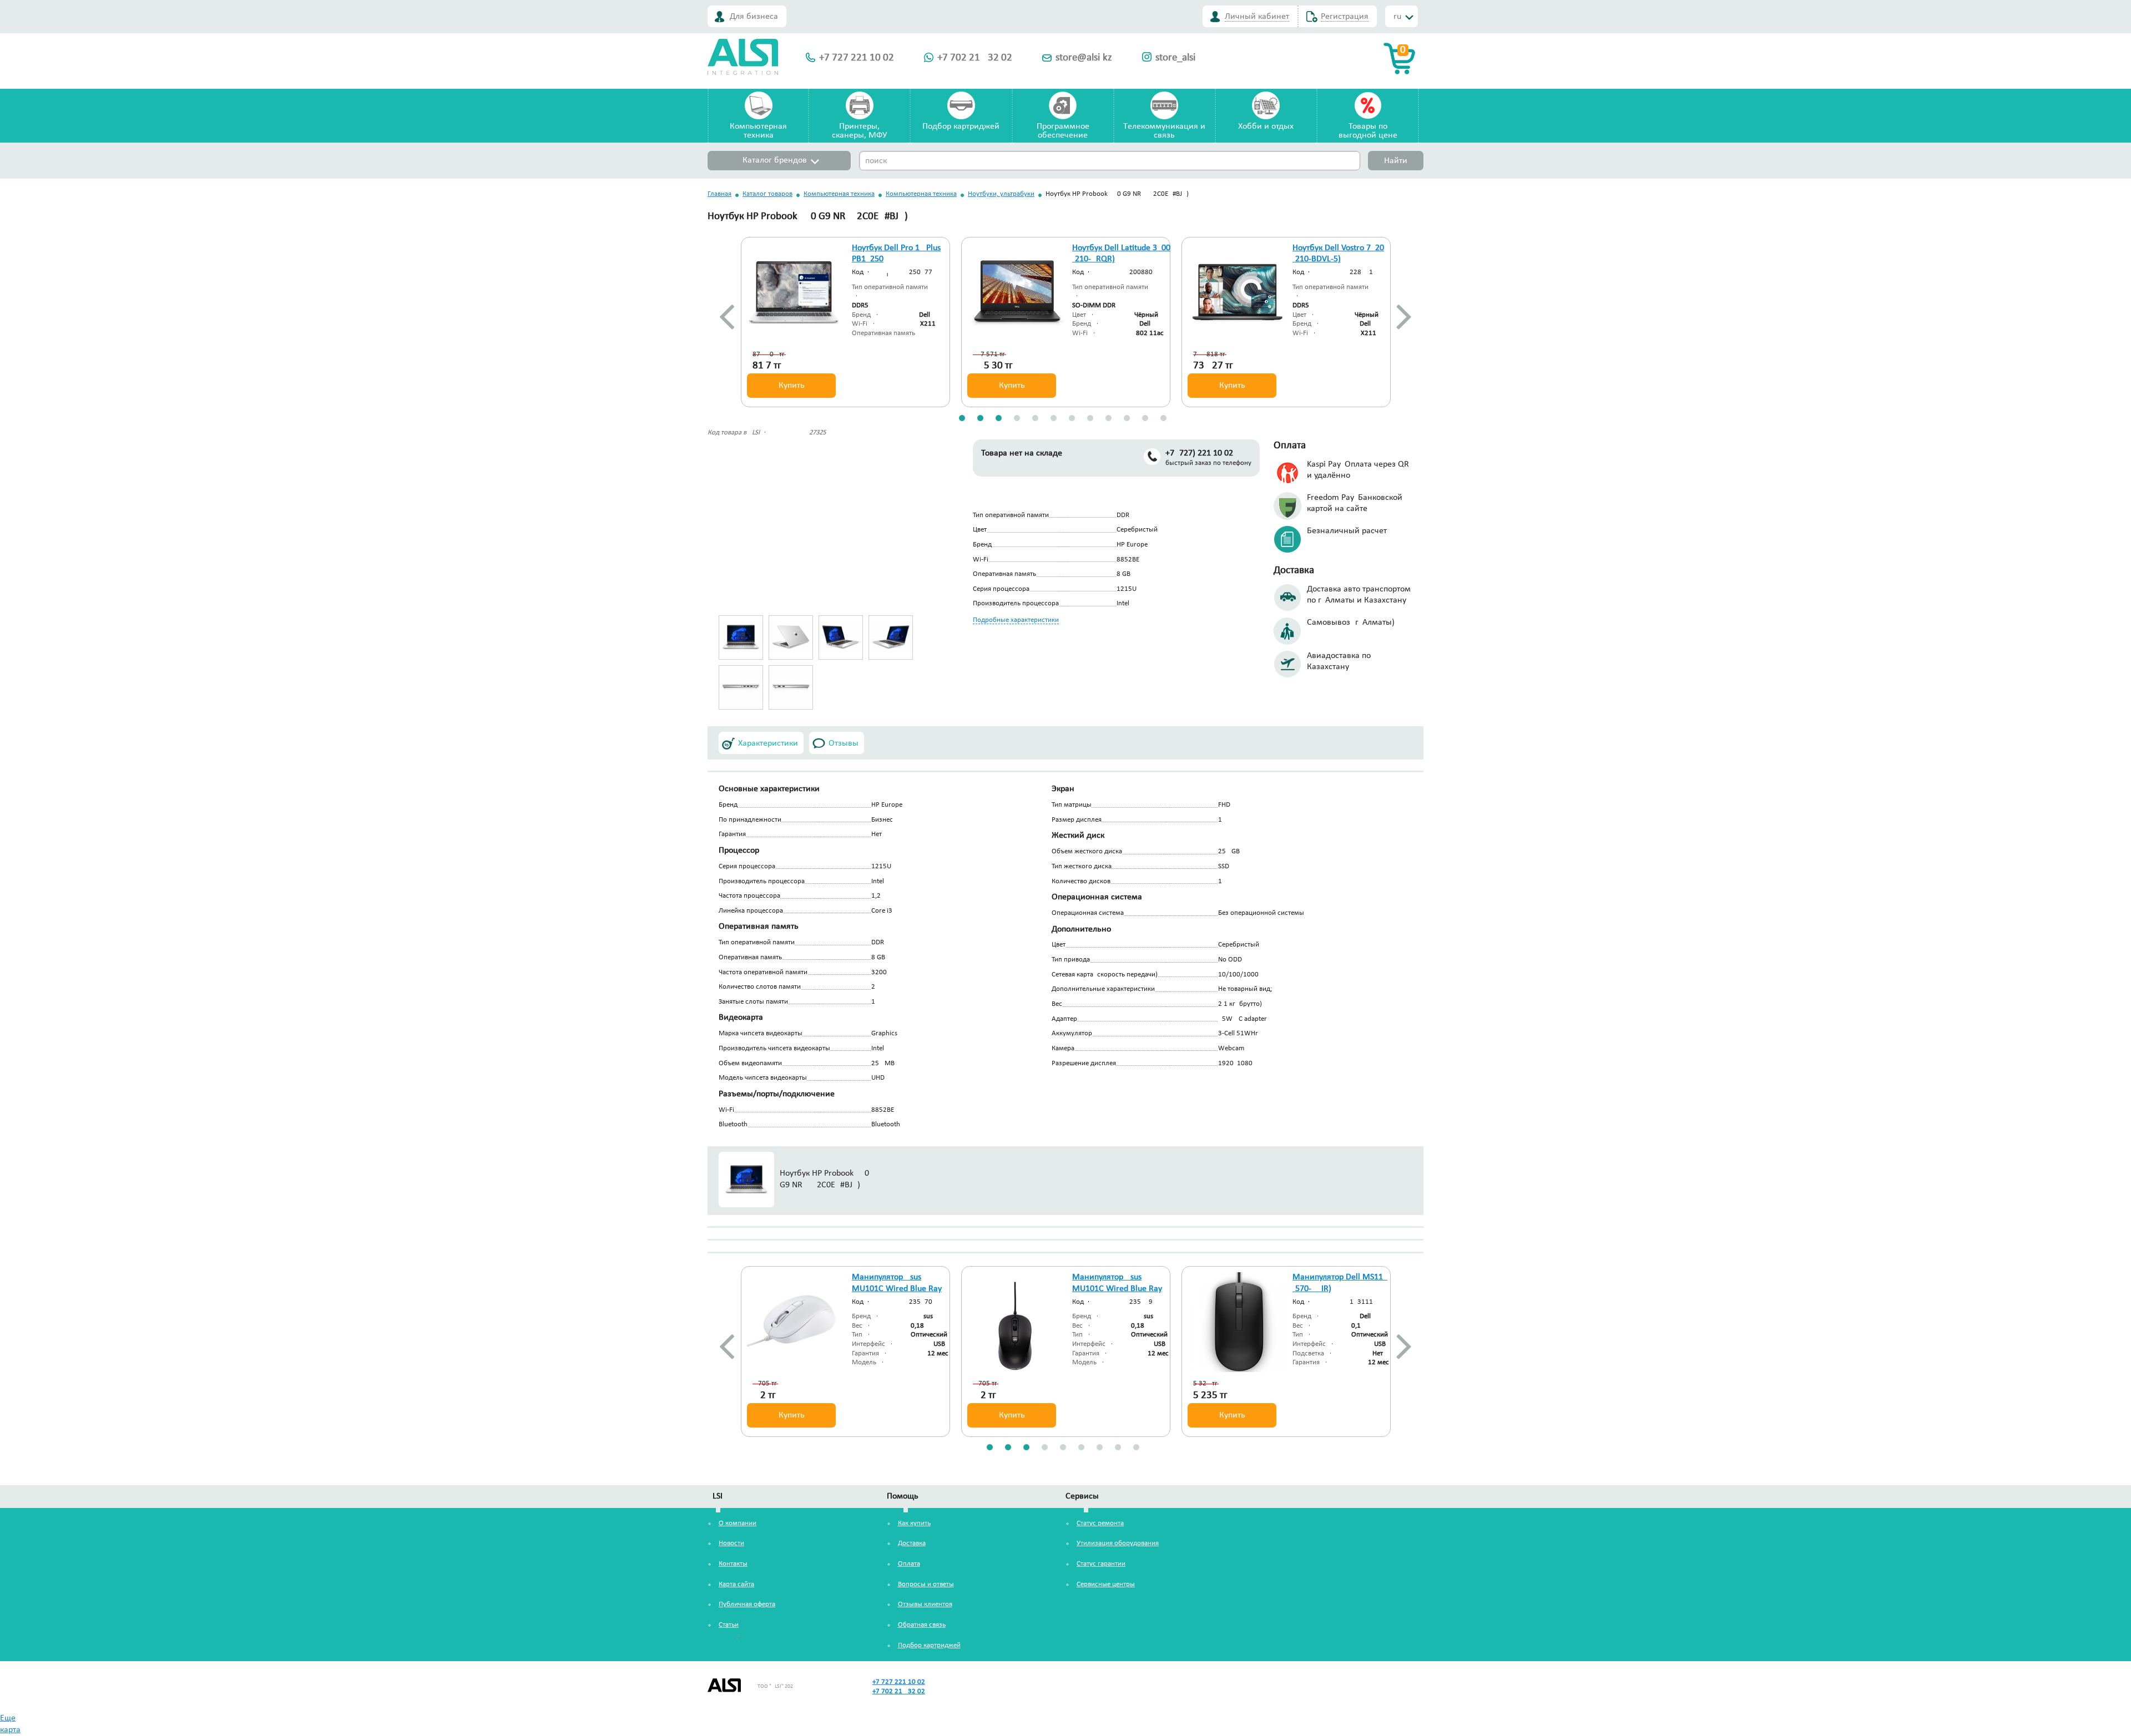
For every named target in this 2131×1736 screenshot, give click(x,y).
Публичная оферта (747, 1604)
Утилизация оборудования (1118, 1543)
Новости (731, 1543)
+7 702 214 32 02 (975, 58)
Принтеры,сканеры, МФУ (859, 131)
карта (10, 1730)
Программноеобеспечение (1063, 131)
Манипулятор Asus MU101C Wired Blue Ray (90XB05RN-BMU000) (1117, 1289)
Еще (8, 1718)
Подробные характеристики (1016, 620)
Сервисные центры (1106, 1584)
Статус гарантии (1101, 1564)
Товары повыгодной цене (1368, 131)
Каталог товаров (767, 194)
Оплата (909, 1564)
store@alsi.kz (1084, 58)
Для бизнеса (754, 17)
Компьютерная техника (839, 194)
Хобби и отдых (1266, 126)
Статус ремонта (1100, 1523)
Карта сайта (736, 1584)
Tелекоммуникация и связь (1164, 131)
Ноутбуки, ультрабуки (1001, 194)
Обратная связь (922, 1625)
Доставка (912, 1543)
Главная (719, 194)
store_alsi (1175, 58)
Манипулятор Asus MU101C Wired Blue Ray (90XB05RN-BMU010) (897, 1289)
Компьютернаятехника (758, 131)
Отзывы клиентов (925, 1604)
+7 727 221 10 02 (857, 58)
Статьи (729, 1625)
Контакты (733, 1564)
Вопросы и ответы (926, 1584)
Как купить (914, 1523)
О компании (738, 1523)
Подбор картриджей (961, 126)
